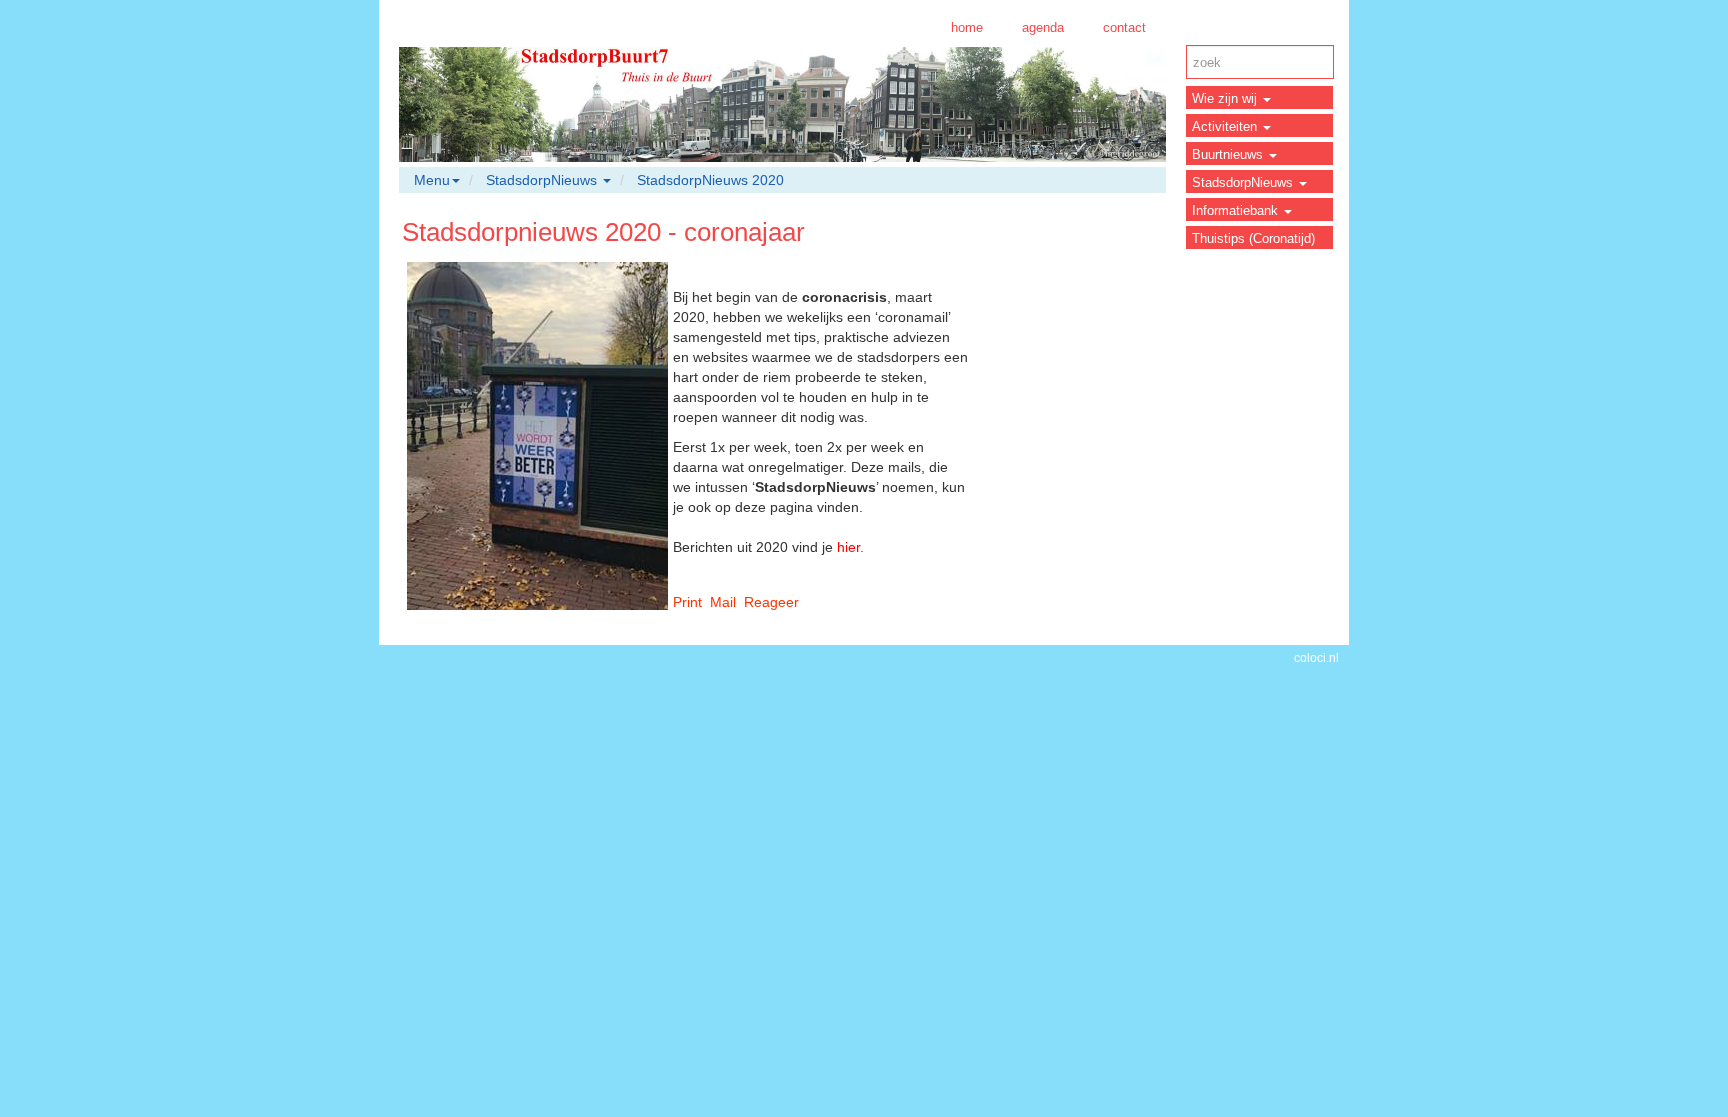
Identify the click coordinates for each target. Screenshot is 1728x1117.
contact (1124, 27)
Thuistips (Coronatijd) (1253, 238)
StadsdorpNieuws (1244, 182)
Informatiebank (1237, 210)
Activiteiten (1226, 126)
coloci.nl (1316, 658)
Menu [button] (432, 180)
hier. (850, 547)
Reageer (771, 602)
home (967, 27)
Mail (723, 602)
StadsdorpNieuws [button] (543, 180)
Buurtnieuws (1229, 154)
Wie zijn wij (1226, 98)
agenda (1043, 27)
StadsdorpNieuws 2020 (710, 180)
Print (687, 602)
